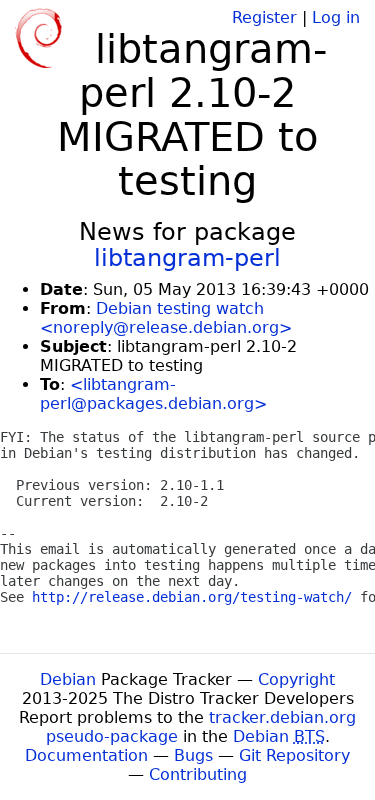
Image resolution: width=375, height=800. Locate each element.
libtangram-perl (187, 258)
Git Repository (294, 755)
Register (264, 17)
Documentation (86, 755)
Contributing (198, 774)
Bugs (193, 755)
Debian (68, 679)
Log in (336, 17)
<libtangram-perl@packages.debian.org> (153, 394)
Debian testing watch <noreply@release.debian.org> (166, 318)
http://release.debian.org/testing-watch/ (192, 597)
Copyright (296, 679)
